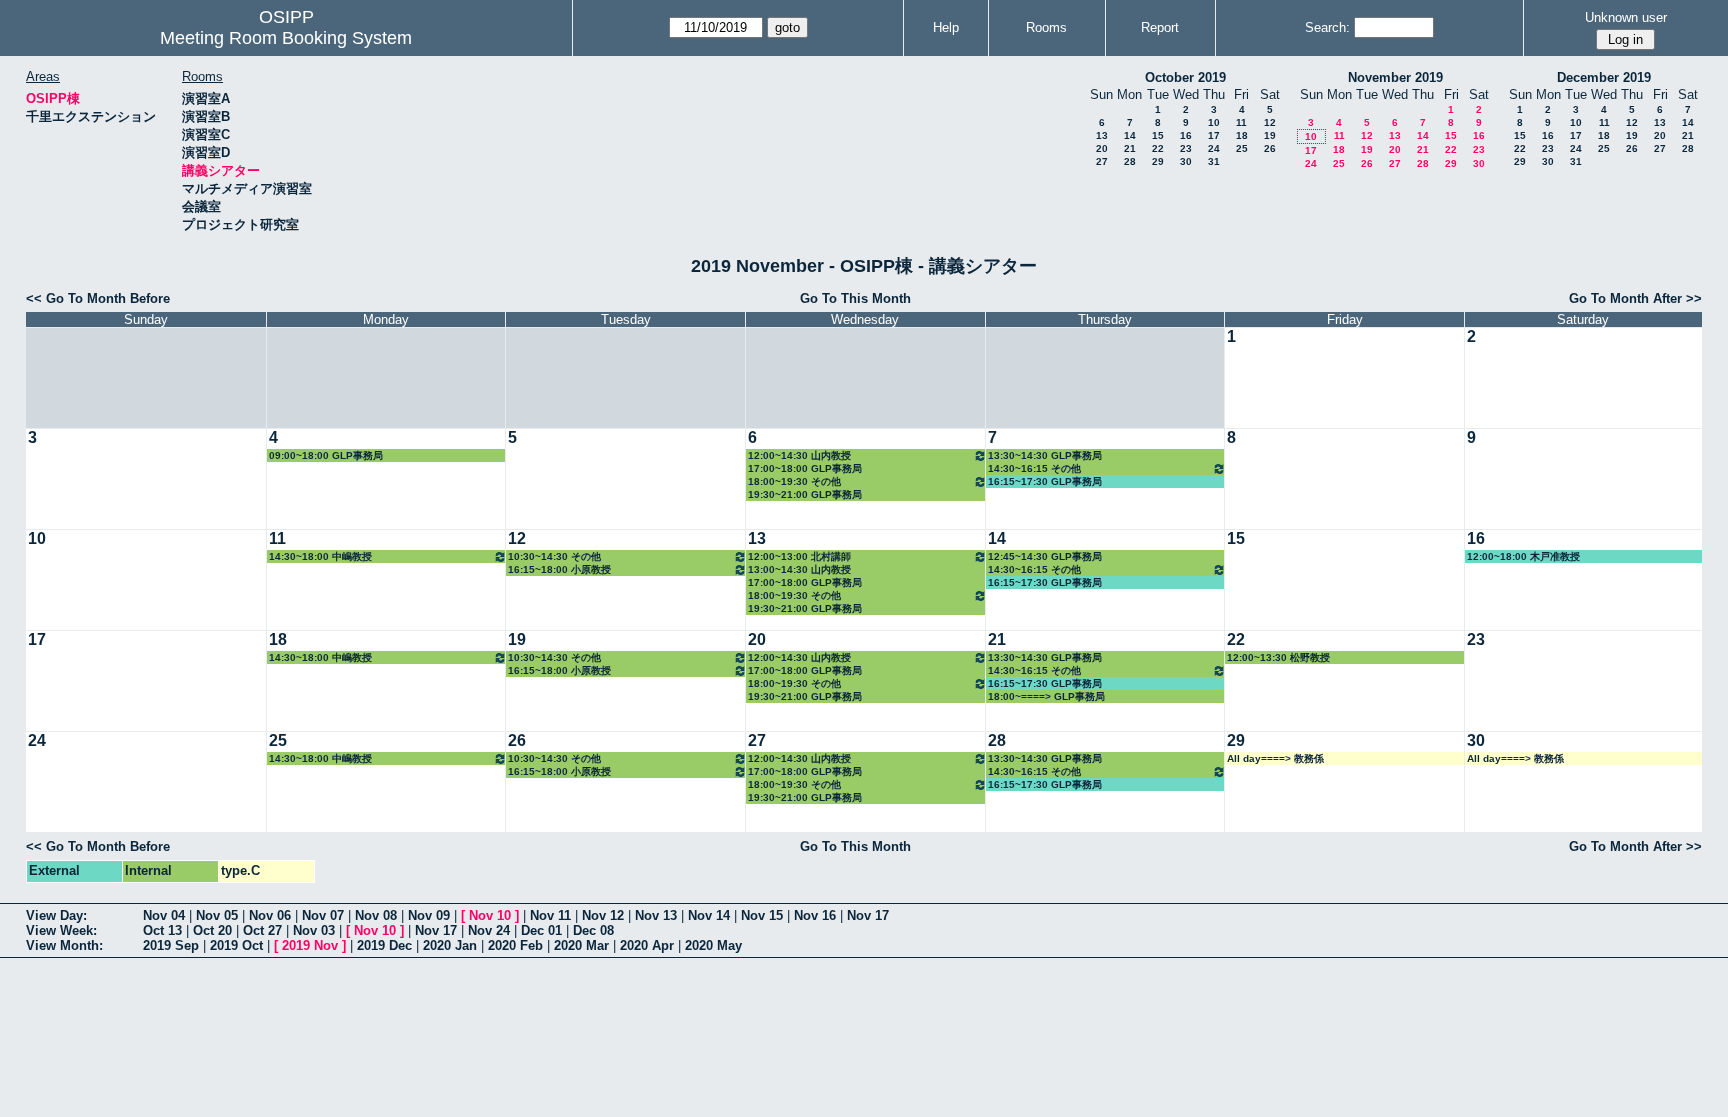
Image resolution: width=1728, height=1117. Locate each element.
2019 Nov (310, 945)
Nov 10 (490, 915)
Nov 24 (489, 930)
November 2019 (1395, 77)
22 (1158, 148)
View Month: (64, 945)
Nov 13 (656, 915)
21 (1130, 148)
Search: (1327, 27)
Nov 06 (270, 915)
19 (1270, 135)
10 (1214, 122)
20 (1102, 148)
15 (1158, 135)
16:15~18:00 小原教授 (559, 569)
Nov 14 (709, 915)
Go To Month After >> (1635, 298)
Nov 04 (164, 915)
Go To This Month (855, 298)
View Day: (56, 915)
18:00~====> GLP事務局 (1046, 696)
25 (1242, 148)
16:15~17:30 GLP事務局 (1045, 481)
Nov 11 (550, 915)
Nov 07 (323, 915)
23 (1186, 148)
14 (1130, 135)
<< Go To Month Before (98, 298)
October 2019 (1185, 77)
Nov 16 (815, 915)
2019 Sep (171, 945)
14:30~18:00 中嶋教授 (320, 556)
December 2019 (1604, 77)
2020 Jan (450, 945)
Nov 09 (429, 915)
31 (1214, 161)
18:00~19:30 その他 (794, 481)
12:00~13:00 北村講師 (799, 556)
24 (1214, 148)
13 (1102, 135)
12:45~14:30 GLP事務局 (1045, 556)
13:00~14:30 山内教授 (799, 569)
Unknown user (1626, 17)
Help (946, 27)
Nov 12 (603, 915)
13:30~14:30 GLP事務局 (1045, 455)
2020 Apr (647, 945)
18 (1242, 135)
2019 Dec (384, 945)
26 (1270, 148)
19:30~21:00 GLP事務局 (805, 494)
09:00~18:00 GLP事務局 (326, 455)
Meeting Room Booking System (286, 38)
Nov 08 (376, 915)
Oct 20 (212, 930)
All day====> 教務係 (1275, 758)
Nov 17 (868, 915)
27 (1102, 161)
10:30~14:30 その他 (554, 556)
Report (1160, 27)
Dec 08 (593, 930)
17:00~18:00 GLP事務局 (805, 468)
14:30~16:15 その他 (1034, 468)
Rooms (1046, 27)
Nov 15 (762, 915)
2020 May (713, 945)
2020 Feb (515, 945)
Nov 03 (314, 930)
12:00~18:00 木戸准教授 (1523, 556)
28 (1130, 161)
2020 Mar (581, 945)
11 (1241, 122)
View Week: (61, 930)
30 (1186, 161)
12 (1270, 122)
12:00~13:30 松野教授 (1278, 657)
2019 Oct (236, 945)
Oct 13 (162, 930)
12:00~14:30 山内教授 (799, 455)
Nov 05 (217, 915)
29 (1158, 161)
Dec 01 (541, 930)
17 (1214, 135)
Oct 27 (262, 930)
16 (1186, 135)
